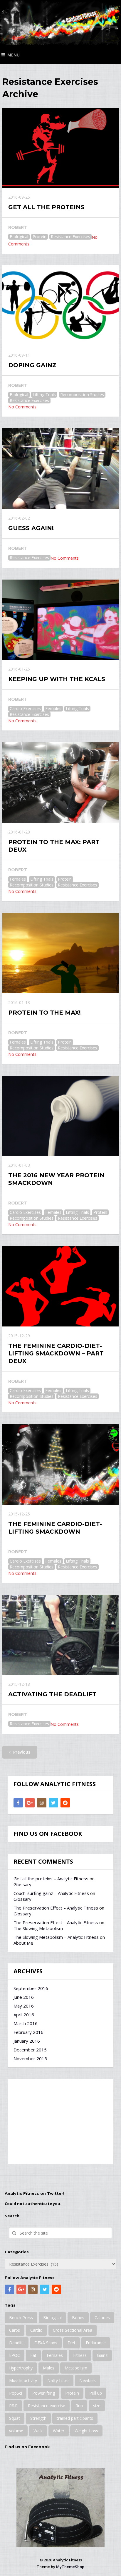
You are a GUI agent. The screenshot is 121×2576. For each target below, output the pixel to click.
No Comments (22, 407)
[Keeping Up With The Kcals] (60, 620)
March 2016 (26, 2023)
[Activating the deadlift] (60, 1635)
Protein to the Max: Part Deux (54, 846)
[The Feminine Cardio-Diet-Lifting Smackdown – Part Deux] (60, 1286)
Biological (19, 237)
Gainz (102, 2355)
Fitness (80, 2355)
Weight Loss (86, 2431)
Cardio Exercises (25, 708)
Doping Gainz (32, 365)
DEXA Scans (46, 2343)
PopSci (16, 2393)
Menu (14, 55)
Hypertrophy (21, 2368)
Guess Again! (31, 528)
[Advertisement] (60, 2121)
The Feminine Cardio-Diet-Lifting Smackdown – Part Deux (56, 1353)
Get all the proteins (46, 207)
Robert (18, 227)
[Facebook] (18, 1803)
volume (16, 2431)
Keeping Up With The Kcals (57, 679)
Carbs (15, 2330)
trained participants (75, 2418)
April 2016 (24, 2015)
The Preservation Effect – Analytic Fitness (56, 1908)
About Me (23, 1943)
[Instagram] (42, 1803)
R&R (13, 2406)
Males (49, 2368)
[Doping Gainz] (60, 306)
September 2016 (31, 1988)
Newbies (88, 2380)
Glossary (22, 1884)
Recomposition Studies (82, 395)
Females (53, 708)
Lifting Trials (44, 395)
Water (59, 2431)
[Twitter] (53, 1803)
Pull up (96, 2393)
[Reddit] (65, 1803)
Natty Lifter (58, 2380)
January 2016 (27, 2041)
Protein (40, 237)
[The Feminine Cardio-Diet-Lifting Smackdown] (60, 1464)
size (97, 2406)
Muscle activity (23, 2380)
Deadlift (17, 2343)
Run (79, 2406)
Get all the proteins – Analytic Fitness (51, 1879)
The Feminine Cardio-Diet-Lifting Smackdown (55, 1528)
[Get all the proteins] (60, 148)
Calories (102, 2318)
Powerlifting (44, 2393)
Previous (21, 1752)
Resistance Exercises (70, 237)
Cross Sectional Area (73, 2330)
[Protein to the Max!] (60, 953)
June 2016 (24, 1997)
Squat (15, 2418)
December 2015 (30, 2050)
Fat (33, 2355)
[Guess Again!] (60, 469)
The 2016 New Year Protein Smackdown (56, 1179)
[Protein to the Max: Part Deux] (60, 782)
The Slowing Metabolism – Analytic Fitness (56, 1937)
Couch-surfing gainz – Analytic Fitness (51, 1893)
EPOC (15, 2355)
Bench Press (21, 2318)
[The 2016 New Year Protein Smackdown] (60, 1116)
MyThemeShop (70, 2567)
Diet (72, 2343)
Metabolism (76, 2368)
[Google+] (30, 1803)
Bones (78, 2318)
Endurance (96, 2343)
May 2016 (24, 2006)
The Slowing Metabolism (38, 1928)
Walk (38, 2431)
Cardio (36, 2330)
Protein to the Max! (44, 1013)
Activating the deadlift (52, 1694)
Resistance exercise (47, 2406)
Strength (38, 2418)
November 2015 (30, 2058)
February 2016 (28, 2032)
